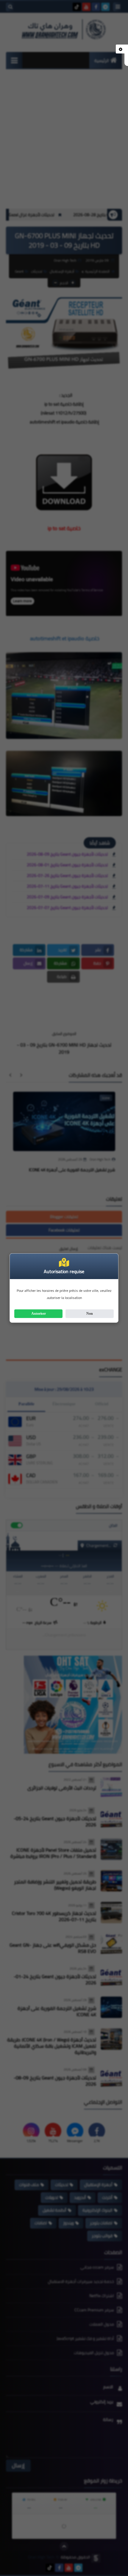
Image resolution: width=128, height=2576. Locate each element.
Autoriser (39, 1314)
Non (90, 1314)
